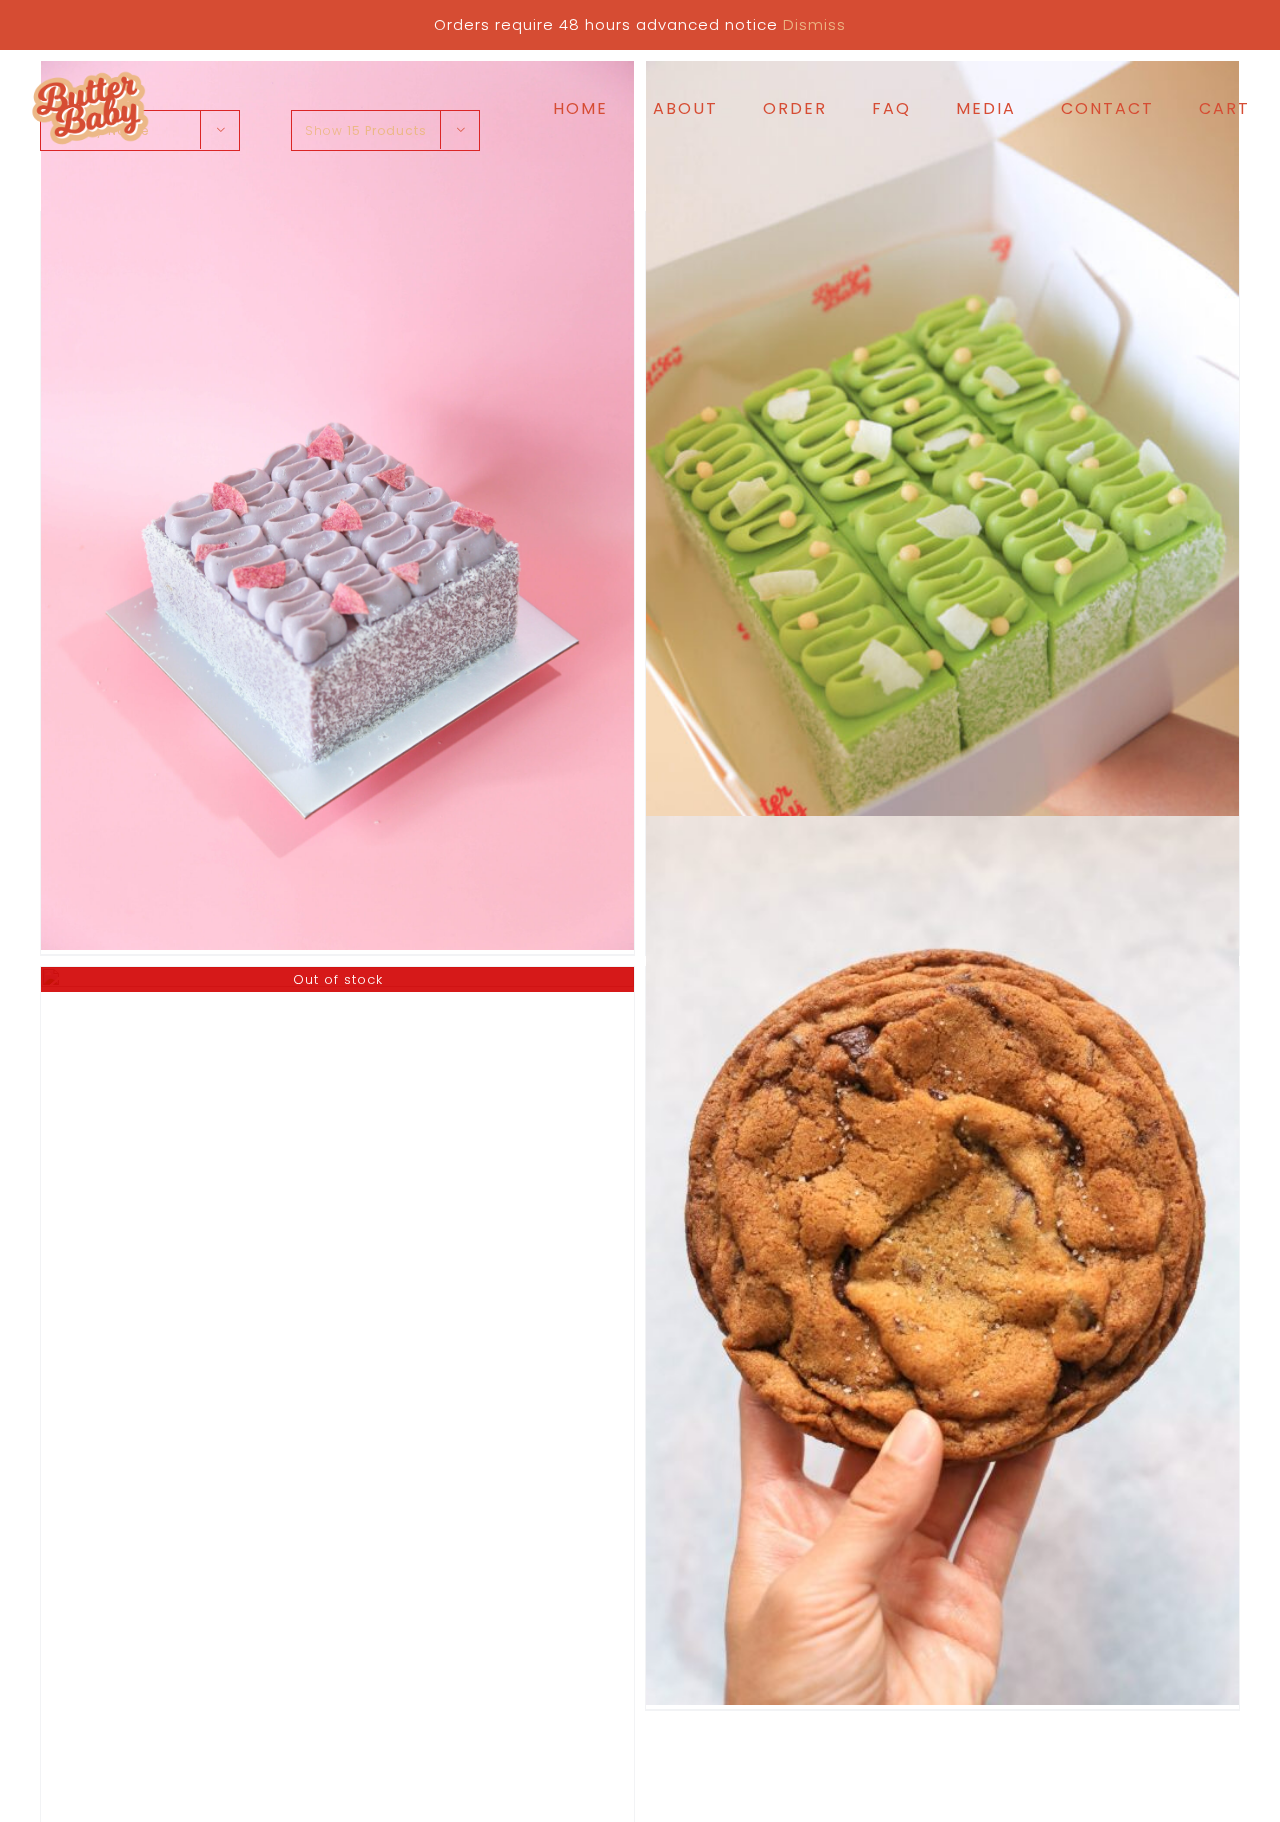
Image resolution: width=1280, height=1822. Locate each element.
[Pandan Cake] (942, 505)
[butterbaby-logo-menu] (90, 75)
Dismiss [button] (814, 24)
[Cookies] (942, 1260)
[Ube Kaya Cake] (337, 505)
